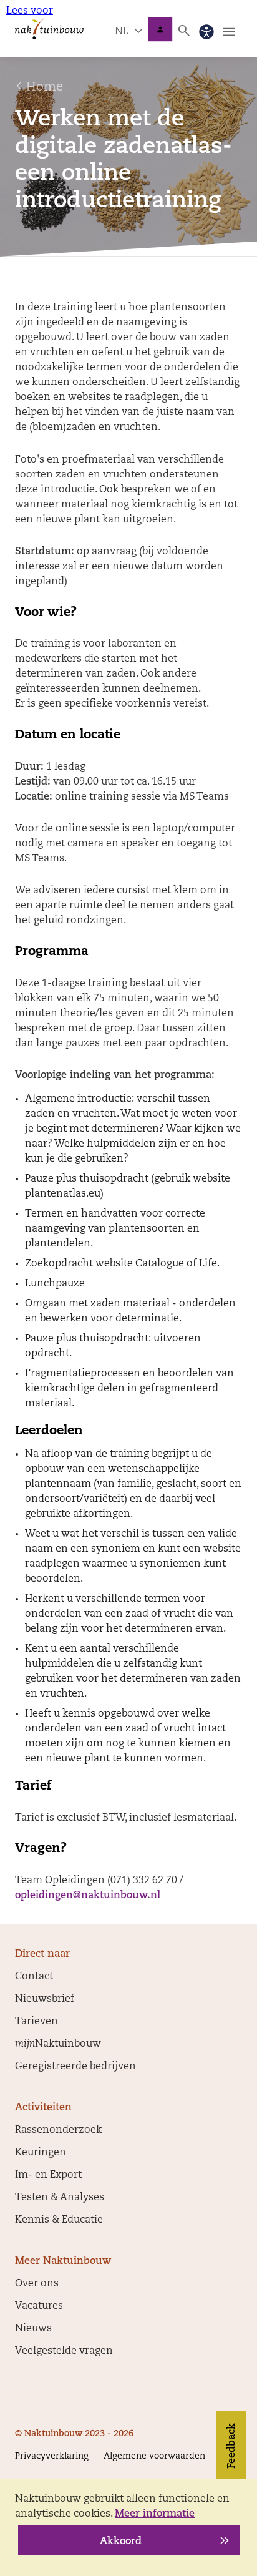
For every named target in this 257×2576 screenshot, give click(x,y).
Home (45, 87)
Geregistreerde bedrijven (75, 2067)
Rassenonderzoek (58, 2130)
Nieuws (33, 2329)
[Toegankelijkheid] (206, 32)
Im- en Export (48, 2175)
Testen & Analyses (60, 2198)
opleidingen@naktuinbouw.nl (88, 1896)
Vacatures (39, 2306)
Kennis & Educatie (59, 2220)
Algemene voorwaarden (154, 2456)
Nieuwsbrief (45, 1999)
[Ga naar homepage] (49, 28)
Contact (34, 1977)
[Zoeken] (184, 31)
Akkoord (121, 2542)
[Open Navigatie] (229, 32)
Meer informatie (155, 2514)
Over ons (37, 2284)
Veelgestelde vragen (64, 2351)
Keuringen (41, 2153)
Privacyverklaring (52, 2456)
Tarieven (36, 2022)
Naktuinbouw (160, 29)
